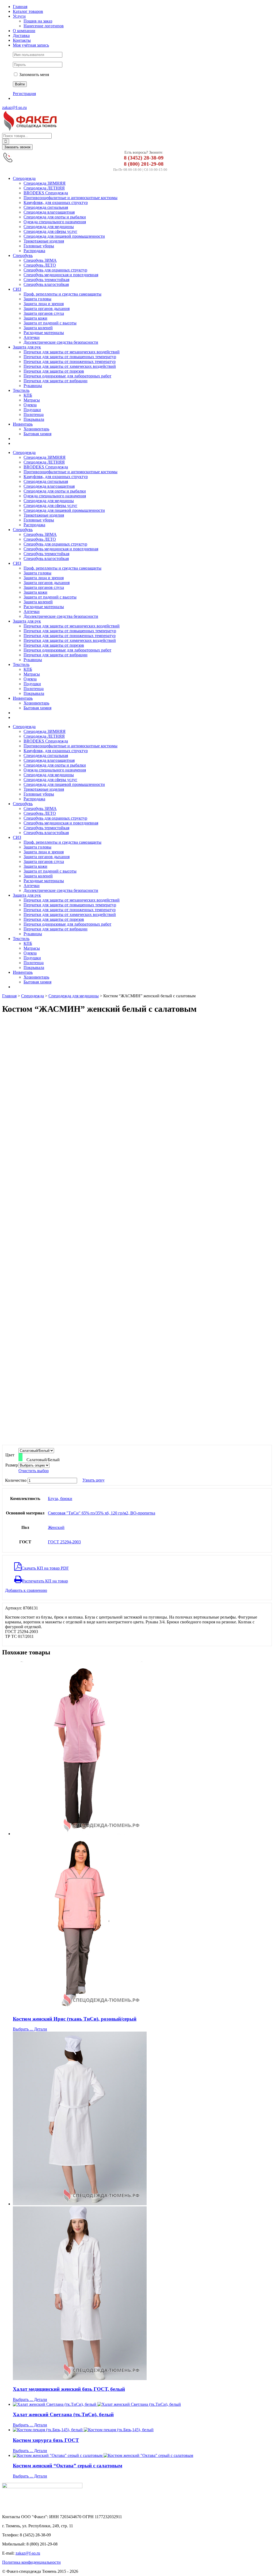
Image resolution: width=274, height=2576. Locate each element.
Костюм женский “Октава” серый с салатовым (68, 2466)
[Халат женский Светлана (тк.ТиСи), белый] (142, 2404)
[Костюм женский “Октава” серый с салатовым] (142, 2456)
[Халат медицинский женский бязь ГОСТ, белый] (142, 2206)
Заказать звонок (17, 147)
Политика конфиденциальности (31, 2562)
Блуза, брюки (60, 1499)
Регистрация (24, 94)
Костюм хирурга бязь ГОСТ (46, 2440)
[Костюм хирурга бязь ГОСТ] (142, 2430)
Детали (40, 2029)
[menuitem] (142, 7)
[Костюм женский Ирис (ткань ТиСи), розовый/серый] (142, 1836)
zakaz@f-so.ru (14, 107)
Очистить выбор (34, 1471)
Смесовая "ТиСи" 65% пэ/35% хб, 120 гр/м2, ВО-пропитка (102, 1513)
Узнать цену (94, 1480)
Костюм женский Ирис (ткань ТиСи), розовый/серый (75, 2019)
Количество (16, 1480)
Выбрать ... (23, 2029)
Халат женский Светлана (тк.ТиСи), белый (63, 2414)
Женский (56, 1527)
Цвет (10, 1455)
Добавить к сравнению (26, 1590)
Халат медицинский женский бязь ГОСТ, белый (69, 2389)
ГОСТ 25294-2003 (64, 1542)
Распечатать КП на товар (45, 1581)
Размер (12, 1465)
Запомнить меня (34, 75)
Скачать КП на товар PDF (45, 1568)
